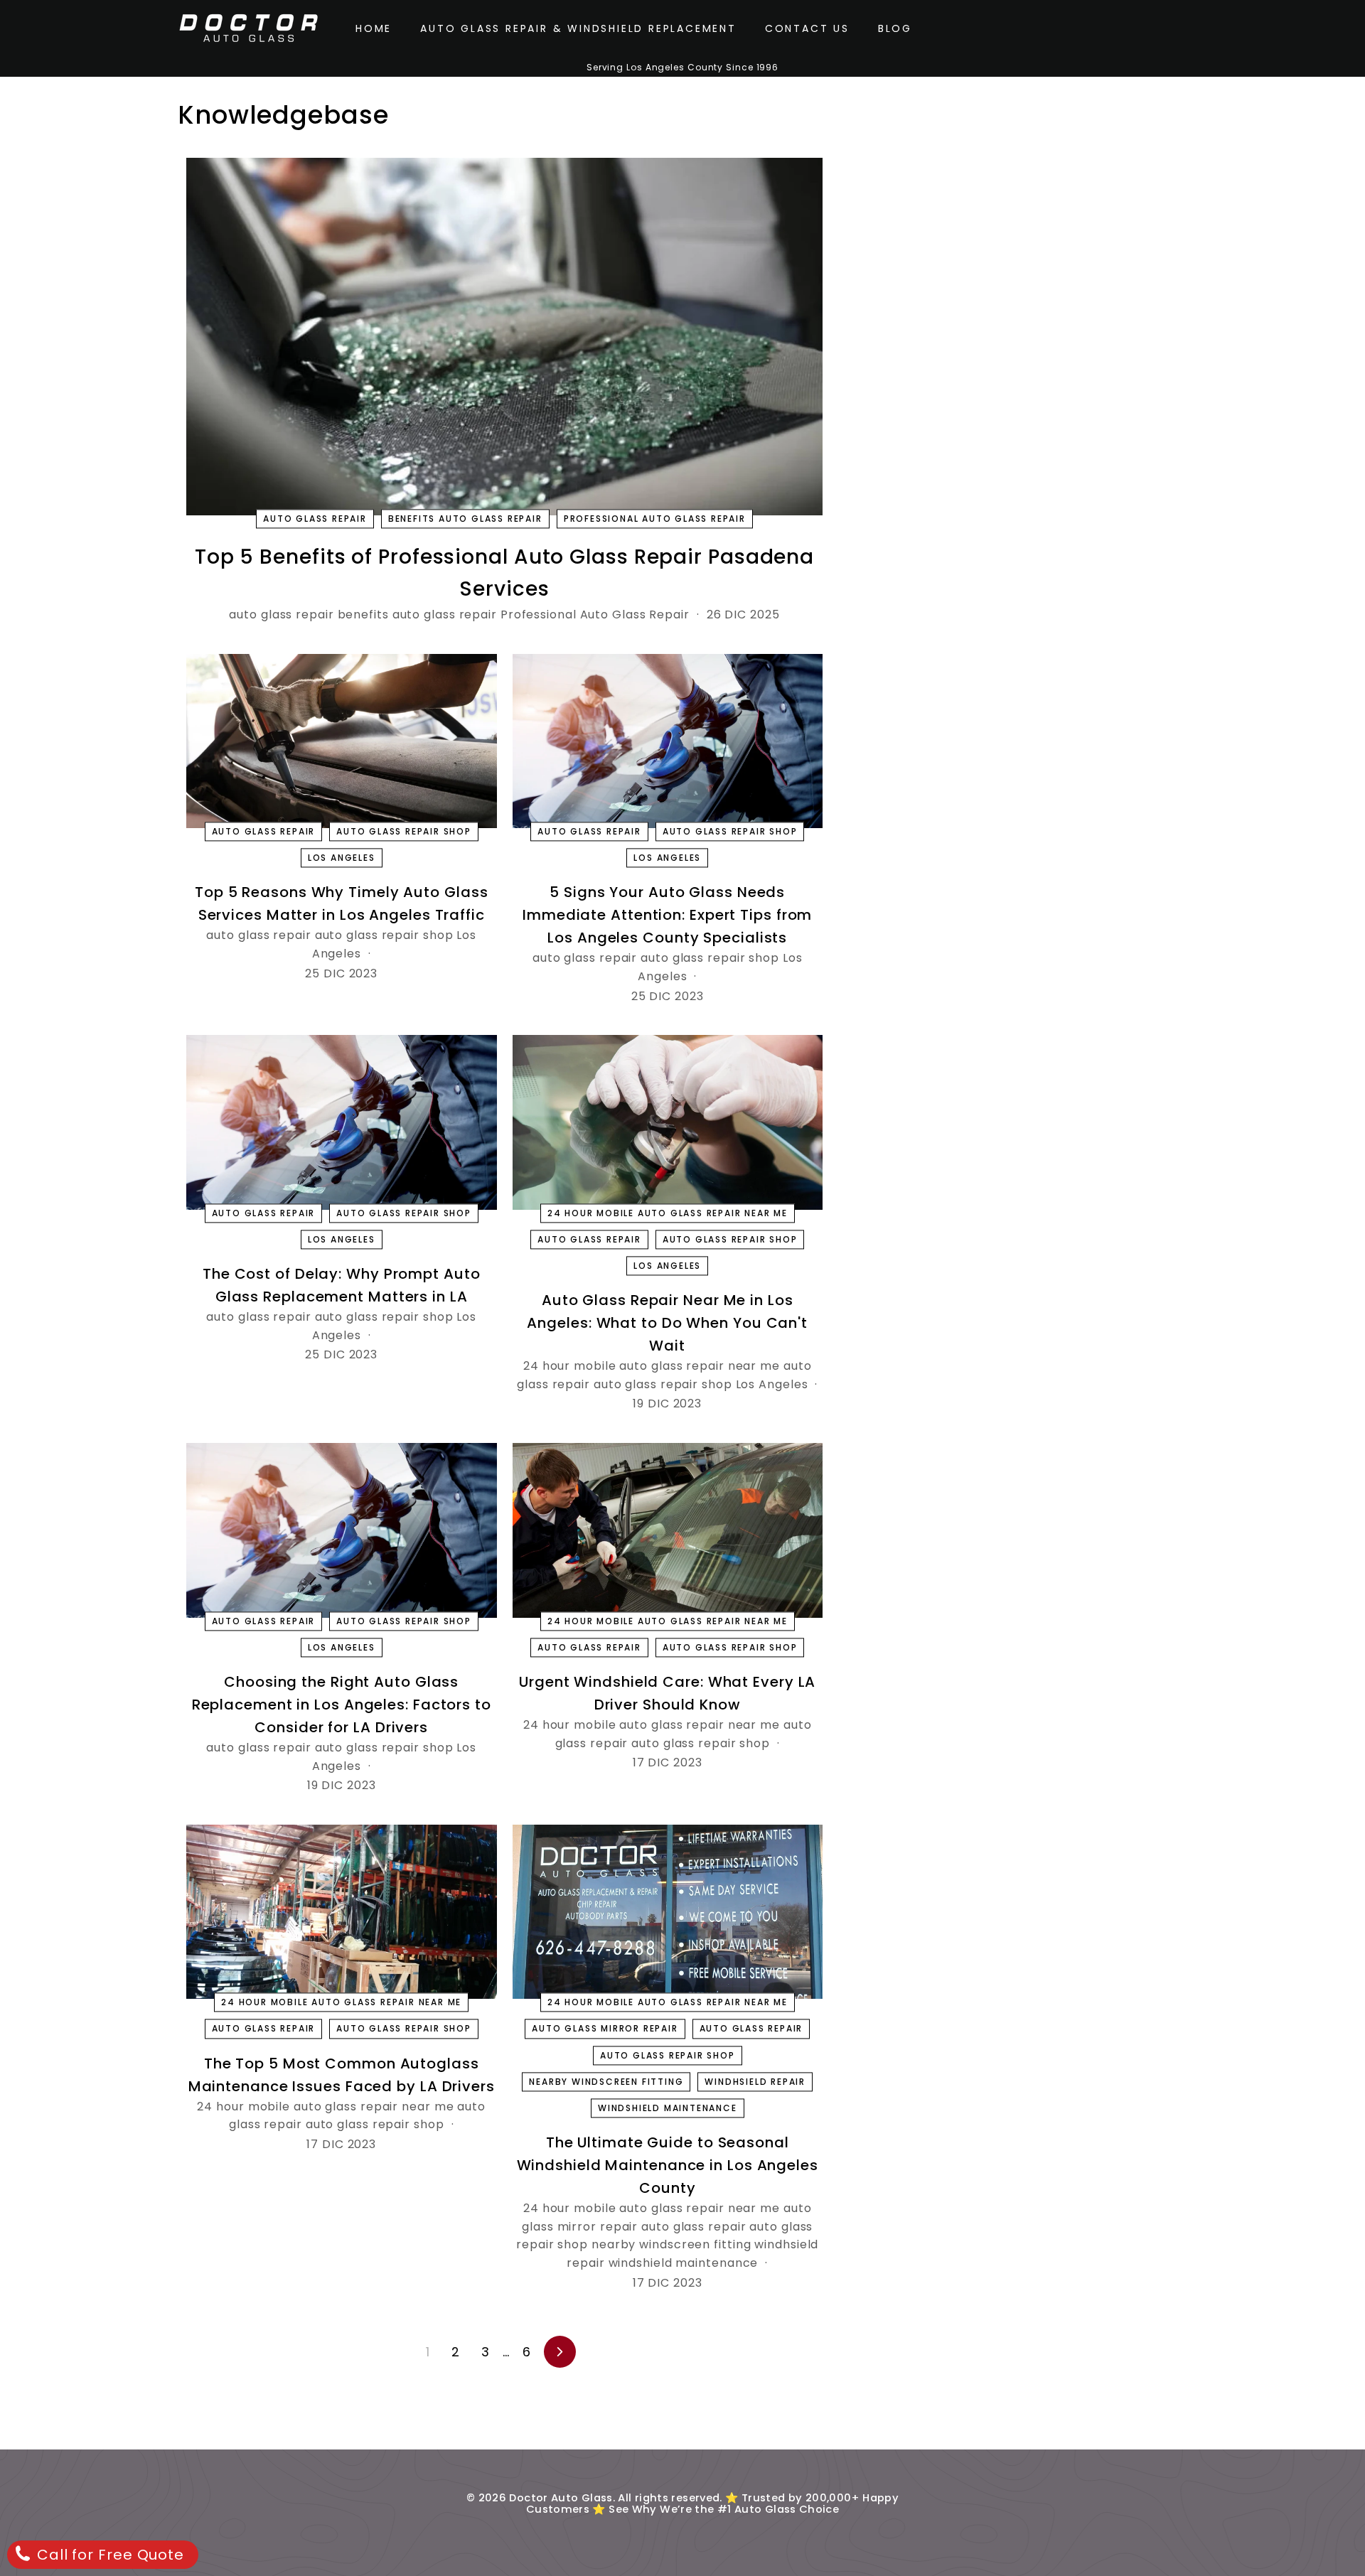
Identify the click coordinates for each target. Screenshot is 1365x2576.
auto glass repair (315, 519)
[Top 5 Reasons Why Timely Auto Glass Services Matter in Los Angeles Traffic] (342, 741)
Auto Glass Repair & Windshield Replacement (578, 28)
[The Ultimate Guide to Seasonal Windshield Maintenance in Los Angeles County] (668, 1912)
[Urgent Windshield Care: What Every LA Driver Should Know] (668, 1530)
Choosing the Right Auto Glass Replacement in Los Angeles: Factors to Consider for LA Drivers (342, 1705)
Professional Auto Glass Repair (655, 519)
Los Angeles (342, 858)
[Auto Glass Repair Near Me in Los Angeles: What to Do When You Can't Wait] (668, 1122)
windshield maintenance (668, 2108)
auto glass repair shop (404, 831)
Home (374, 28)
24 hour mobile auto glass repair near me (668, 1213)
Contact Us (807, 28)
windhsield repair (755, 2082)
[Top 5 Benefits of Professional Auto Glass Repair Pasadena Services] (504, 337)
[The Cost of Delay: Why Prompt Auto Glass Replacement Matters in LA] (342, 1122)
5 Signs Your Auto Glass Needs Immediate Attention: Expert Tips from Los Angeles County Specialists (667, 915)
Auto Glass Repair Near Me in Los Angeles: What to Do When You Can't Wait (667, 1323)
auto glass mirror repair (605, 2029)
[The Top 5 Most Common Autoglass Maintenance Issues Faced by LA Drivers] (342, 1912)
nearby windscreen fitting (606, 2082)
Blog (895, 28)
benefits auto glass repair (465, 519)
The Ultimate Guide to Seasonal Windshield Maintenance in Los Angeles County (668, 2165)
